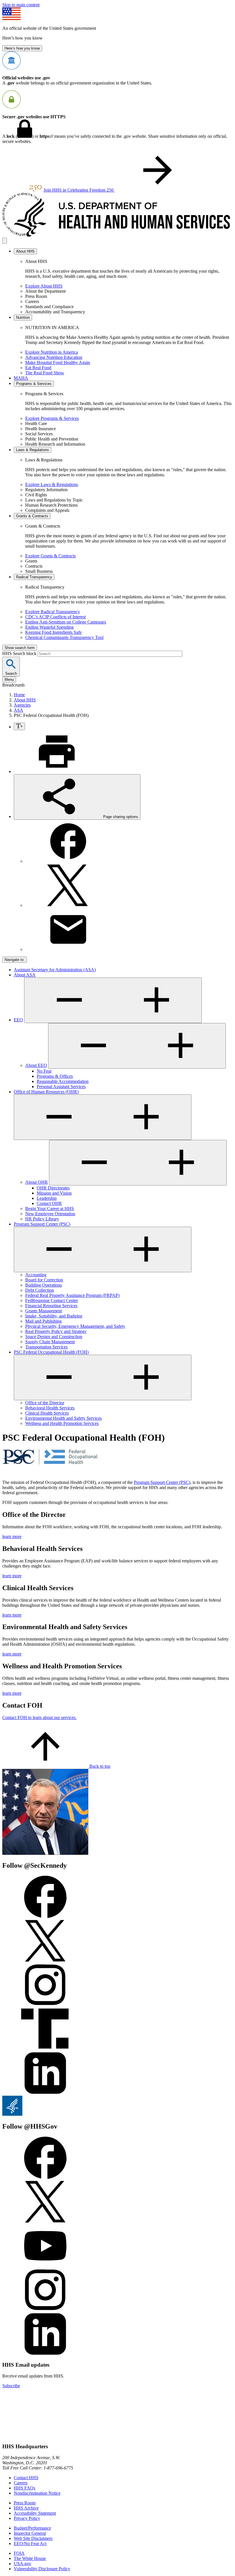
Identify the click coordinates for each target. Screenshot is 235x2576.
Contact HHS (26, 2478)
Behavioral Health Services (50, 1408)
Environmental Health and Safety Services (63, 1418)
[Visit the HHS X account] (45, 2222)
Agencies (22, 705)
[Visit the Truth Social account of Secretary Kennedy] (45, 2049)
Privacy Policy (27, 2518)
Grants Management (44, 1311)
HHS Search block (20, 653)
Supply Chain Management (50, 1342)
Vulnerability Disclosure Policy (42, 2569)
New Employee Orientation (50, 1214)
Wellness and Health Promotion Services (62, 1423)
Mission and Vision (54, 1193)
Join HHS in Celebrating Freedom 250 (79, 190)
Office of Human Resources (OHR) (46, 1092)
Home (19, 695)
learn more (12, 1536)
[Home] (117, 235)
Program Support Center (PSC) (42, 1224)
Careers (21, 2483)
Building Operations (44, 1285)
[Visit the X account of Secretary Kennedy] (45, 1961)
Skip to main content (21, 5)
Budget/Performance (32, 2528)
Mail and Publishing (43, 1321)
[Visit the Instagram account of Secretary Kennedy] (45, 2005)
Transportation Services (46, 1347)
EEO (18, 1020)
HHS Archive (26, 2508)
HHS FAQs (25, 2488)
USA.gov (22, 2564)
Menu (9, 680)
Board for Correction (44, 1280)
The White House (30, 2558)
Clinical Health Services (47, 1413)
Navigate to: (15, 960)
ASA (18, 710)
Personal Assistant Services (61, 1087)
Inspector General (30, 2533)
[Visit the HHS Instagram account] (45, 2310)
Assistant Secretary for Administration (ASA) (55, 970)
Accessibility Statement (35, 2513)
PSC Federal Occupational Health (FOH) (51, 1352)
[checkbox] (19, 726)
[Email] (68, 949)
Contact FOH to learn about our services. (39, 1717)
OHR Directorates (53, 1188)
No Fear (44, 1071)
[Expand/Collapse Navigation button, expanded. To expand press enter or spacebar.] (103, 1378)
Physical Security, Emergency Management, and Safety (75, 1326)
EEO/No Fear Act (30, 2543)
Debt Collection (40, 1290)
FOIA (19, 2553)
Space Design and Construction (54, 1337)
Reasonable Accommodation (63, 1081)
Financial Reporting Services (51, 1306)
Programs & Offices (55, 1076)
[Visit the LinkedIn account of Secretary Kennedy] (45, 2093)
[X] (68, 905)
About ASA (25, 975)
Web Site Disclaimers (33, 2538)
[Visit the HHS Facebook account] (45, 2177)
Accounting (36, 1275)
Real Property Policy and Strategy (56, 1331)
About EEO (36, 1065)
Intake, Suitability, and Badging (54, 1316)
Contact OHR (49, 1203)
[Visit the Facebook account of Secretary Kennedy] (45, 1917)
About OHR (37, 1182)
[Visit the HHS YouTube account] (45, 2266)
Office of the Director (45, 1403)
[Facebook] (68, 861)
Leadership (47, 1198)
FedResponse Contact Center (52, 1300)
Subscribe (11, 2386)
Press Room (25, 2503)
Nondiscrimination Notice (37, 2493)
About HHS (25, 700)
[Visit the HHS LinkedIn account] (45, 2354)
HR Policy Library (42, 1219)
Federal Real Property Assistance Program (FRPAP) (72, 1295)
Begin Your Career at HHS (50, 1209)
